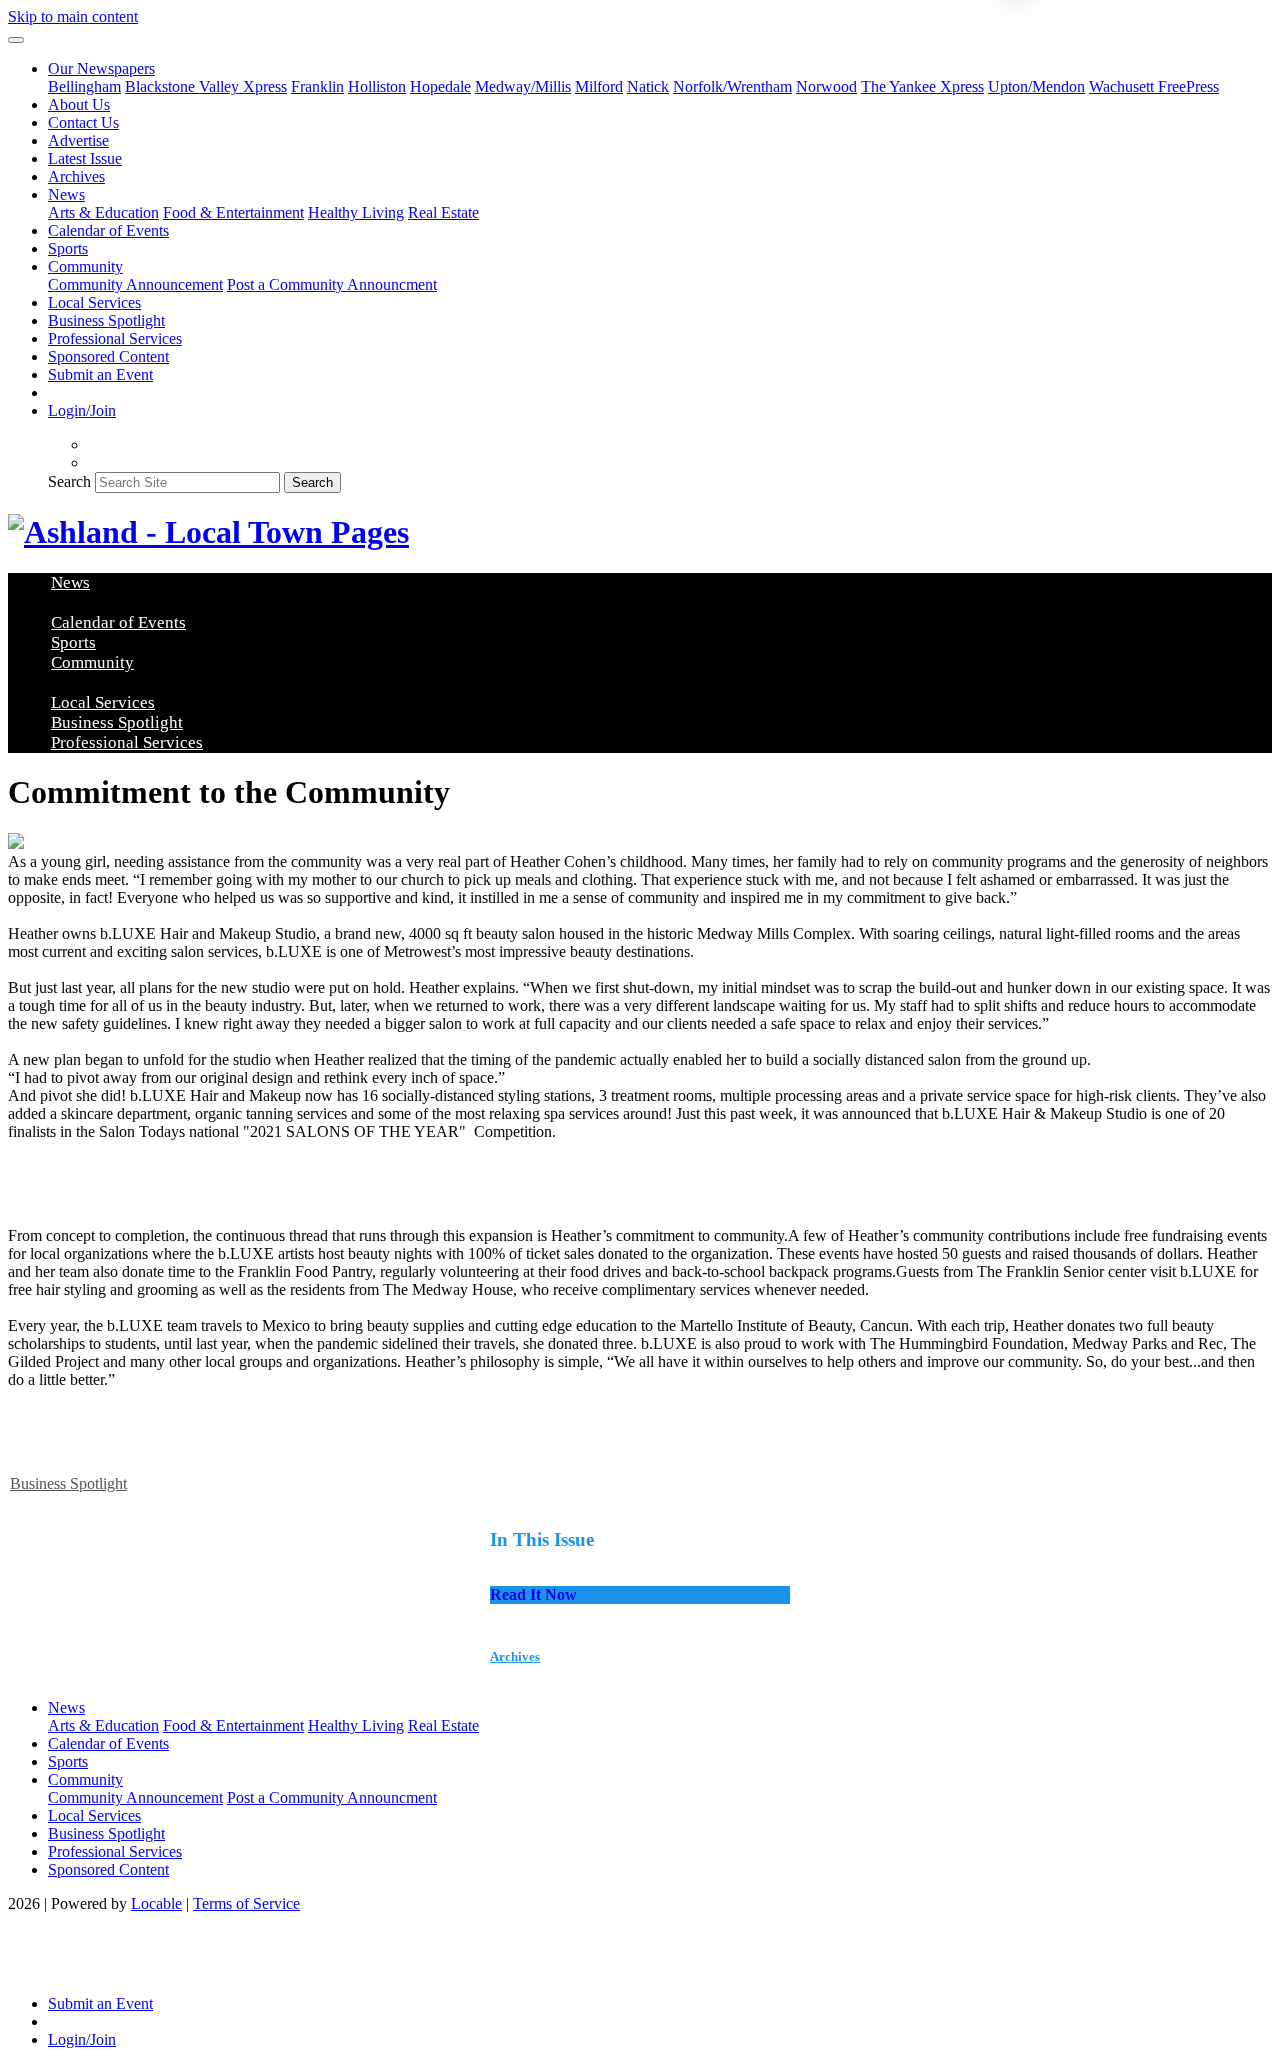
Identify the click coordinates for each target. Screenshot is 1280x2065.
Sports (68, 248)
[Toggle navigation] (16, 40)
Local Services (94, 302)
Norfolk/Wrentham (732, 86)
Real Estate (443, 212)
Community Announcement (135, 284)
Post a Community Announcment (332, 284)
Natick (648, 86)
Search (69, 481)
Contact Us (83, 122)
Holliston (377, 86)
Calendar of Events (108, 230)
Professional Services (115, 338)
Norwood (826, 86)
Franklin (317, 86)
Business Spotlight (106, 320)
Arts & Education (103, 212)
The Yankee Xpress (922, 86)
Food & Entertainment (233, 212)
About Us (79, 104)
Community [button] (85, 266)
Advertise (78, 140)
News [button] (66, 194)
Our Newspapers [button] (101, 68)
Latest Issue (85, 158)
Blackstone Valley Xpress (206, 86)
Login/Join (82, 410)
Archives (76, 176)
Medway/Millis (523, 86)
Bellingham (84, 86)
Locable (156, 1903)
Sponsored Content (108, 356)
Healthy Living (356, 212)
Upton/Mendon (1036, 86)
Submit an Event (100, 374)
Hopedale (440, 86)
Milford (599, 86)
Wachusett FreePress (1154, 86)
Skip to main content (73, 16)
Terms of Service (246, 1903)
